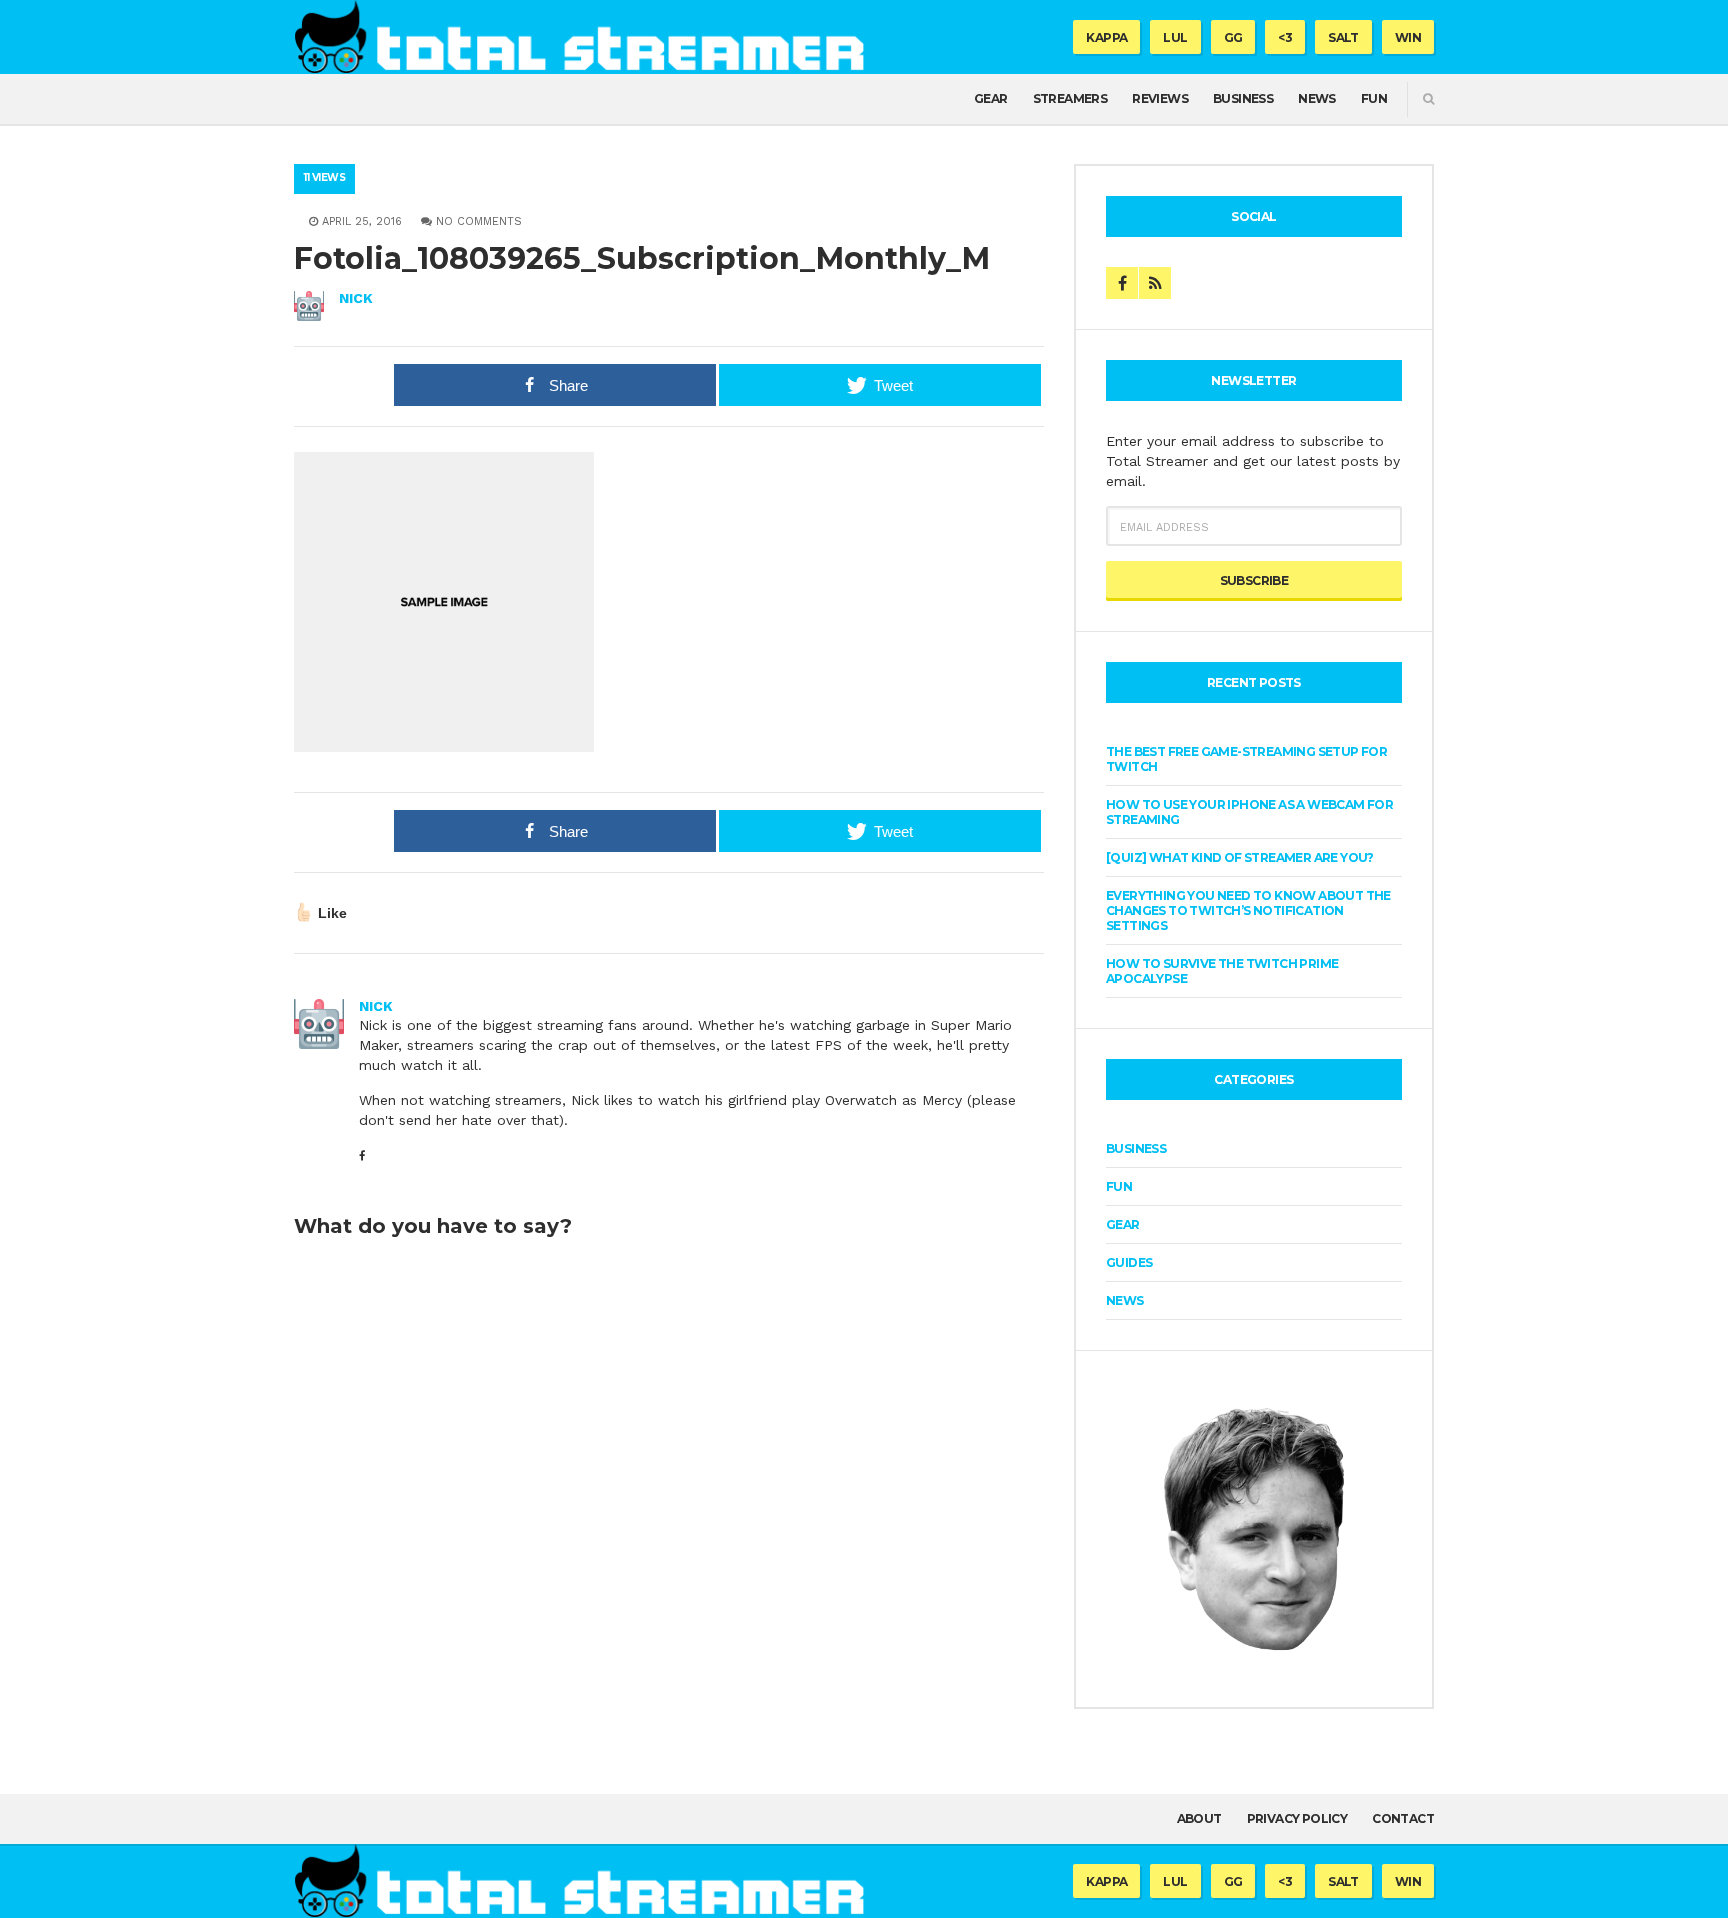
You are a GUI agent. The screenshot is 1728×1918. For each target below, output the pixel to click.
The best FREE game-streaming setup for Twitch (1246, 759)
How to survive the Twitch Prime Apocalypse (1222, 971)
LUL (1175, 37)
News (1317, 98)
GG (1233, 37)
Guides (1129, 1262)
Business (1243, 98)
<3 (1285, 37)
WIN (1408, 37)
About (1199, 1818)
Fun (1374, 98)
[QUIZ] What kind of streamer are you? (1240, 857)
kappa (1106, 37)
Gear (991, 98)
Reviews (1160, 98)
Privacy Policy (1297, 1818)
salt (1343, 37)
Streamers (1070, 98)
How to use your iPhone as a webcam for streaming (1249, 812)
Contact (1403, 1818)
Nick (356, 298)
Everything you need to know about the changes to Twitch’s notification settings (1248, 910)
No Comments (477, 221)
